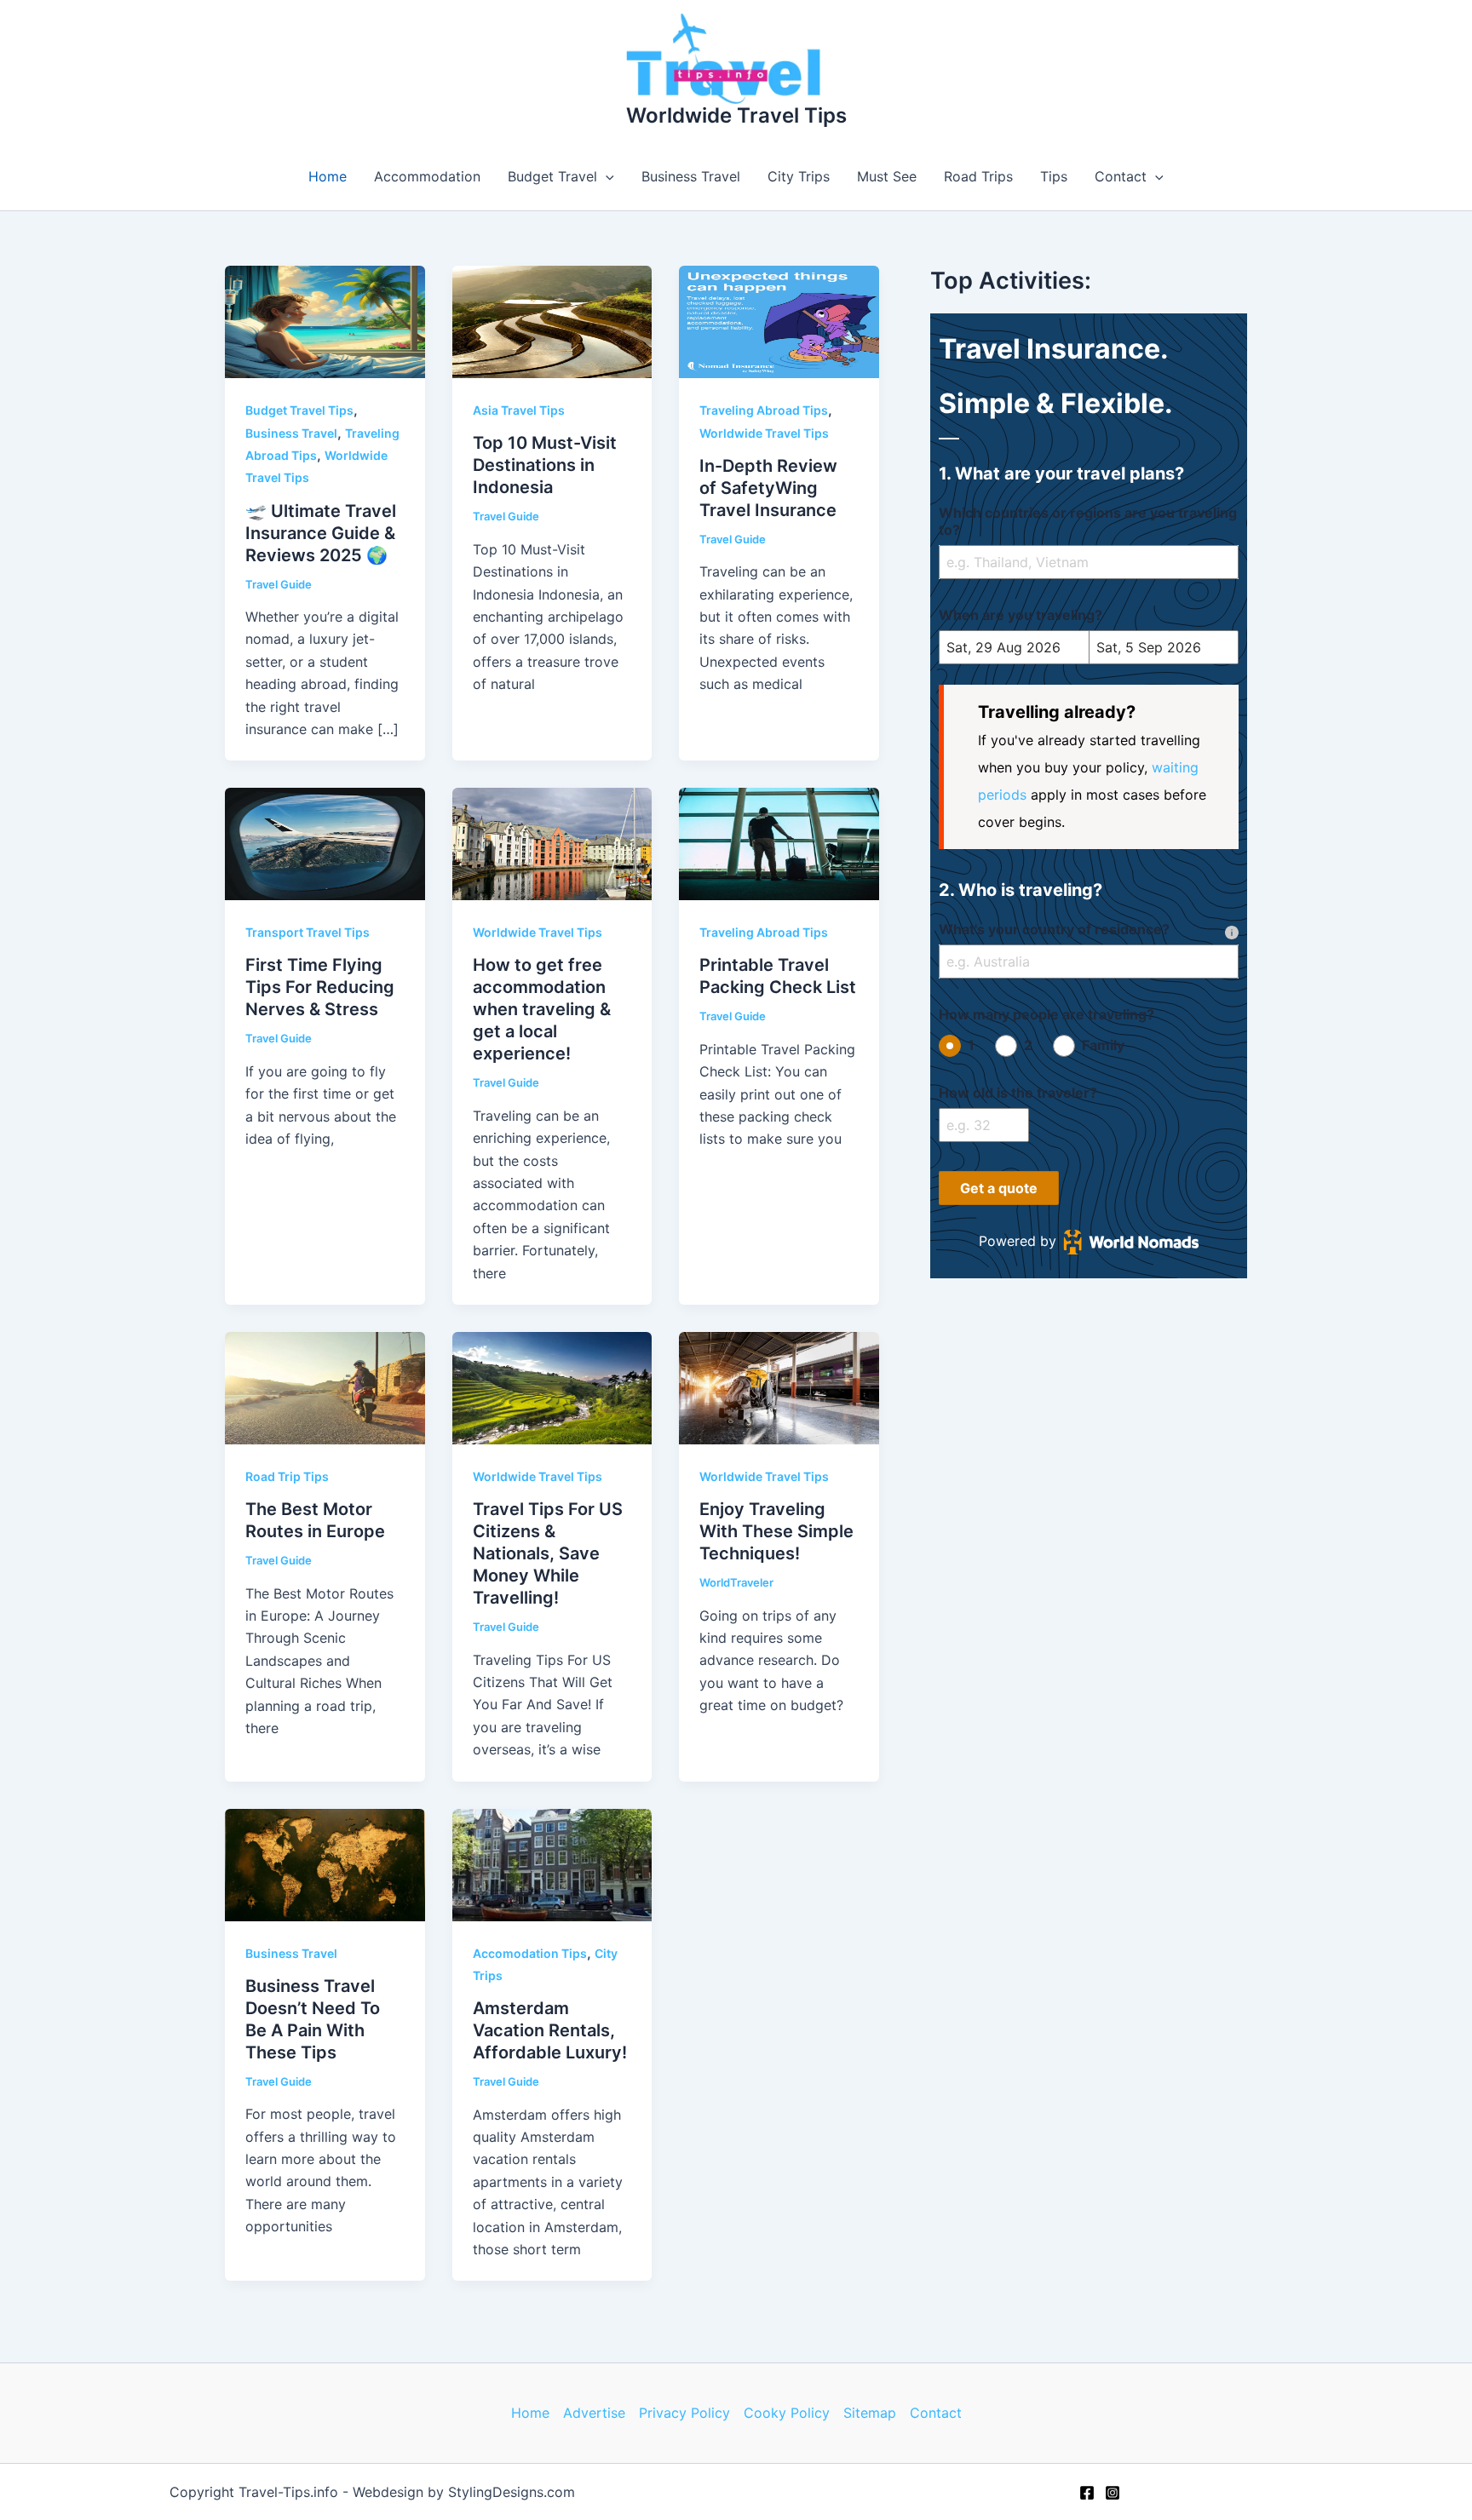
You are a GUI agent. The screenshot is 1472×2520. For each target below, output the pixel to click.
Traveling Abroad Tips (764, 410)
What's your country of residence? (1054, 929)
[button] (606, 176)
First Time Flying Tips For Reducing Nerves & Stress (320, 987)
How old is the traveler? (1018, 1093)
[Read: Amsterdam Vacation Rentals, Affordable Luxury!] (552, 1863)
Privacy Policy (684, 2413)
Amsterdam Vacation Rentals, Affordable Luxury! (550, 2030)
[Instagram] (1113, 2493)
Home (328, 176)
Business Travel (691, 176)
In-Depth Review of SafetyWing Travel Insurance (768, 488)
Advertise (594, 2413)
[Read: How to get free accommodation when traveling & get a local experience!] (552, 843)
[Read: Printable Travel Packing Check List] (779, 843)
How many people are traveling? (1046, 1014)
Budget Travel (552, 176)
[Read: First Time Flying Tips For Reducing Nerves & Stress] (325, 843)
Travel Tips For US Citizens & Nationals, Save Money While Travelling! (548, 1553)
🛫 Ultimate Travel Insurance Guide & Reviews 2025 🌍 (321, 533)
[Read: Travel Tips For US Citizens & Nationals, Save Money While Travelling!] (552, 1386)
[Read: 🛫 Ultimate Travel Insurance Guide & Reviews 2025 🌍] (325, 321)
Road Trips (978, 176)
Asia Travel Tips (519, 410)
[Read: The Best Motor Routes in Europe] (325, 1386)
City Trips (799, 176)
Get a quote (999, 1188)
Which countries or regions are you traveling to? (1088, 521)
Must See (887, 176)
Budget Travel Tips (299, 410)
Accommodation (427, 176)
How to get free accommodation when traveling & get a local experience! (542, 1009)
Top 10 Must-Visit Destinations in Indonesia (545, 465)
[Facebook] (1087, 2493)
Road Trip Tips (287, 1476)
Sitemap (870, 2413)
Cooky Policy (787, 2413)
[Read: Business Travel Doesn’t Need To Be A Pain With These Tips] (325, 1863)
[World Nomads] (1131, 1242)
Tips (1054, 176)
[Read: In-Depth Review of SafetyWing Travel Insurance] (779, 321)
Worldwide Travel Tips (736, 115)
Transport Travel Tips (308, 932)
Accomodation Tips (530, 1953)
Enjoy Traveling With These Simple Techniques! (776, 1531)
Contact (1121, 176)
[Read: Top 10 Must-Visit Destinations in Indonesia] (552, 321)
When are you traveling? (1021, 615)
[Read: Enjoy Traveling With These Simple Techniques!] (779, 1386)
